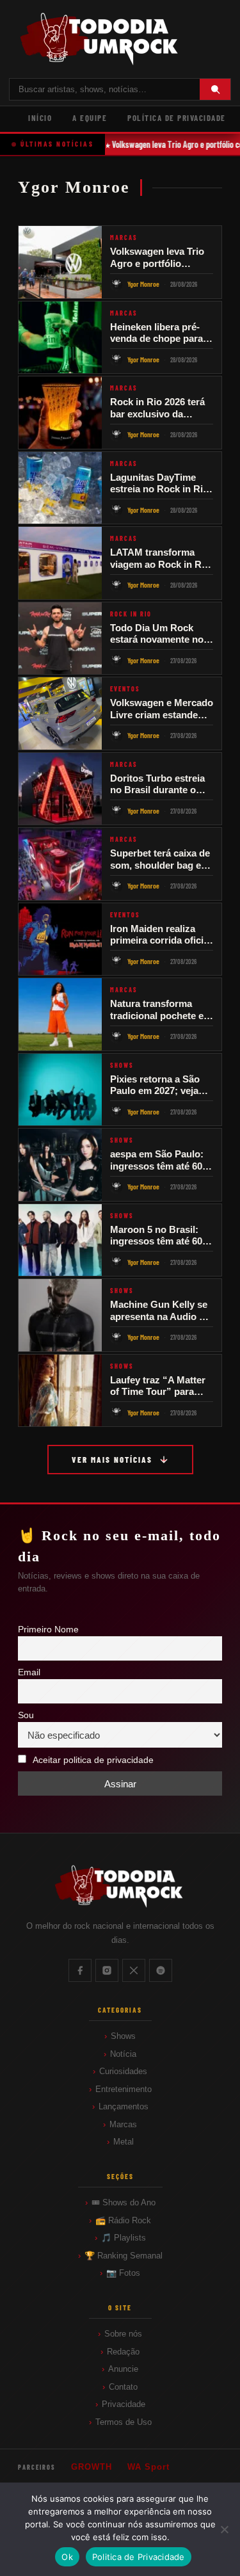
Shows (123, 2036)
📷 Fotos (123, 2273)
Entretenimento (124, 2089)
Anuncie (123, 2369)
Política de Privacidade (177, 118)
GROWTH (92, 2467)
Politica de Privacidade (139, 2557)
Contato (123, 2387)
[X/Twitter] (134, 1970)
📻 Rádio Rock (123, 2220)
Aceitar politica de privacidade (93, 1760)
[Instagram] (107, 1970)
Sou (26, 1715)
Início (40, 118)
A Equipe (90, 118)
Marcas (123, 2124)
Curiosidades (123, 2071)
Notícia (123, 2054)
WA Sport (148, 2467)
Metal (124, 2142)
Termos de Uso (124, 2422)
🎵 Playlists (124, 2238)
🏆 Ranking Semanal (124, 2256)
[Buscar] (215, 89)
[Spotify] (161, 1970)
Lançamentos (124, 2106)
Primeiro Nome (48, 1630)
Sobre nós (123, 2334)
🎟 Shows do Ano (124, 2202)
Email (29, 1672)
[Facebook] (80, 1970)
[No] (224, 2529)
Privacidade (124, 2404)
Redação (123, 2352)
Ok (67, 2557)
